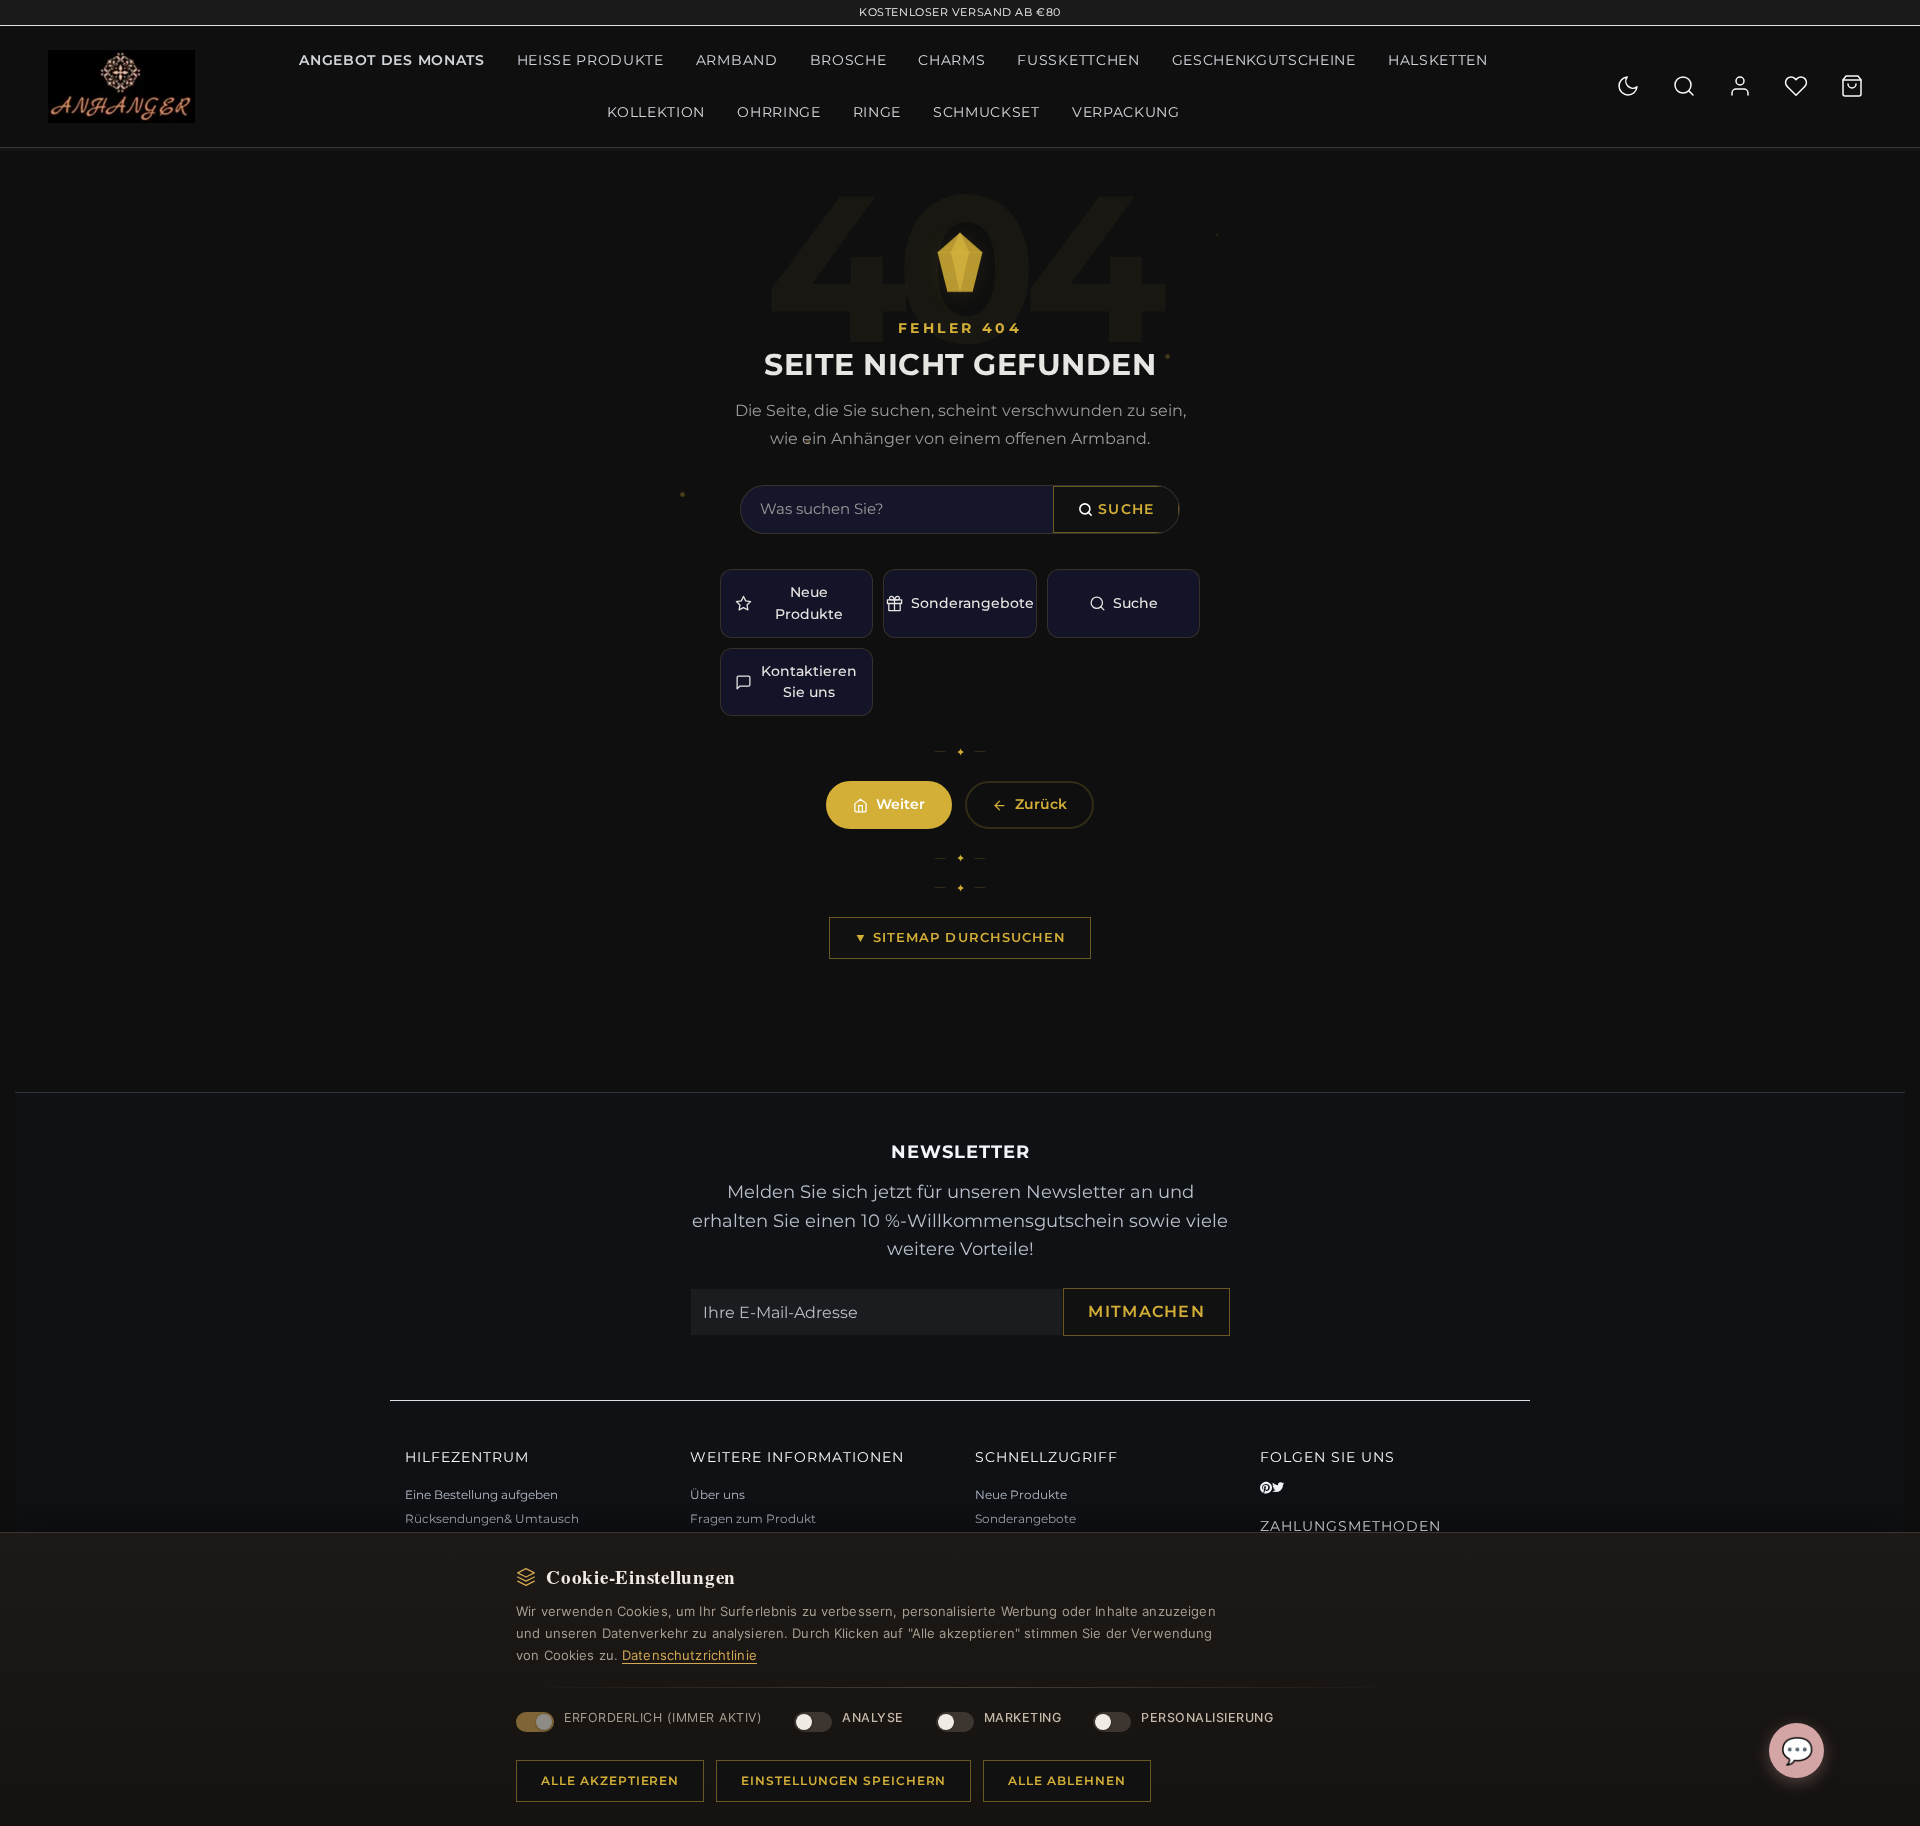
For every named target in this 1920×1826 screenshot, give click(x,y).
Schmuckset (986, 112)
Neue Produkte (809, 602)
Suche (1126, 509)
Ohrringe (778, 112)
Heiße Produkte (590, 60)
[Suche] (1684, 86)
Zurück (1041, 804)
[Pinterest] (1266, 1488)
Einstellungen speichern (843, 1780)
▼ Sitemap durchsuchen (960, 937)
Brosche (848, 60)
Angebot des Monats (391, 60)
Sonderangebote (972, 603)
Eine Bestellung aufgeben (481, 1494)
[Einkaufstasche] (1852, 86)
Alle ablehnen (1066, 1780)
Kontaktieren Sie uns (809, 681)
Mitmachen (1146, 1311)
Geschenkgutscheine (1264, 60)
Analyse (873, 1717)
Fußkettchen (1078, 60)
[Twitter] (1278, 1488)
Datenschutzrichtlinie (689, 1655)
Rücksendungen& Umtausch (492, 1518)
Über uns (717, 1494)
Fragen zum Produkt (753, 1518)
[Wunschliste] (1796, 86)
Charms (951, 60)
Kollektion (656, 112)
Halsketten (1438, 60)
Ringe (877, 112)
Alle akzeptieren (610, 1780)
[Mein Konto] (1740, 86)
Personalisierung (1207, 1717)
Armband (737, 60)
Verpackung (1126, 112)
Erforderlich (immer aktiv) (663, 1717)
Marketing (1023, 1717)
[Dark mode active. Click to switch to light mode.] (1628, 86)
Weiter (900, 804)
